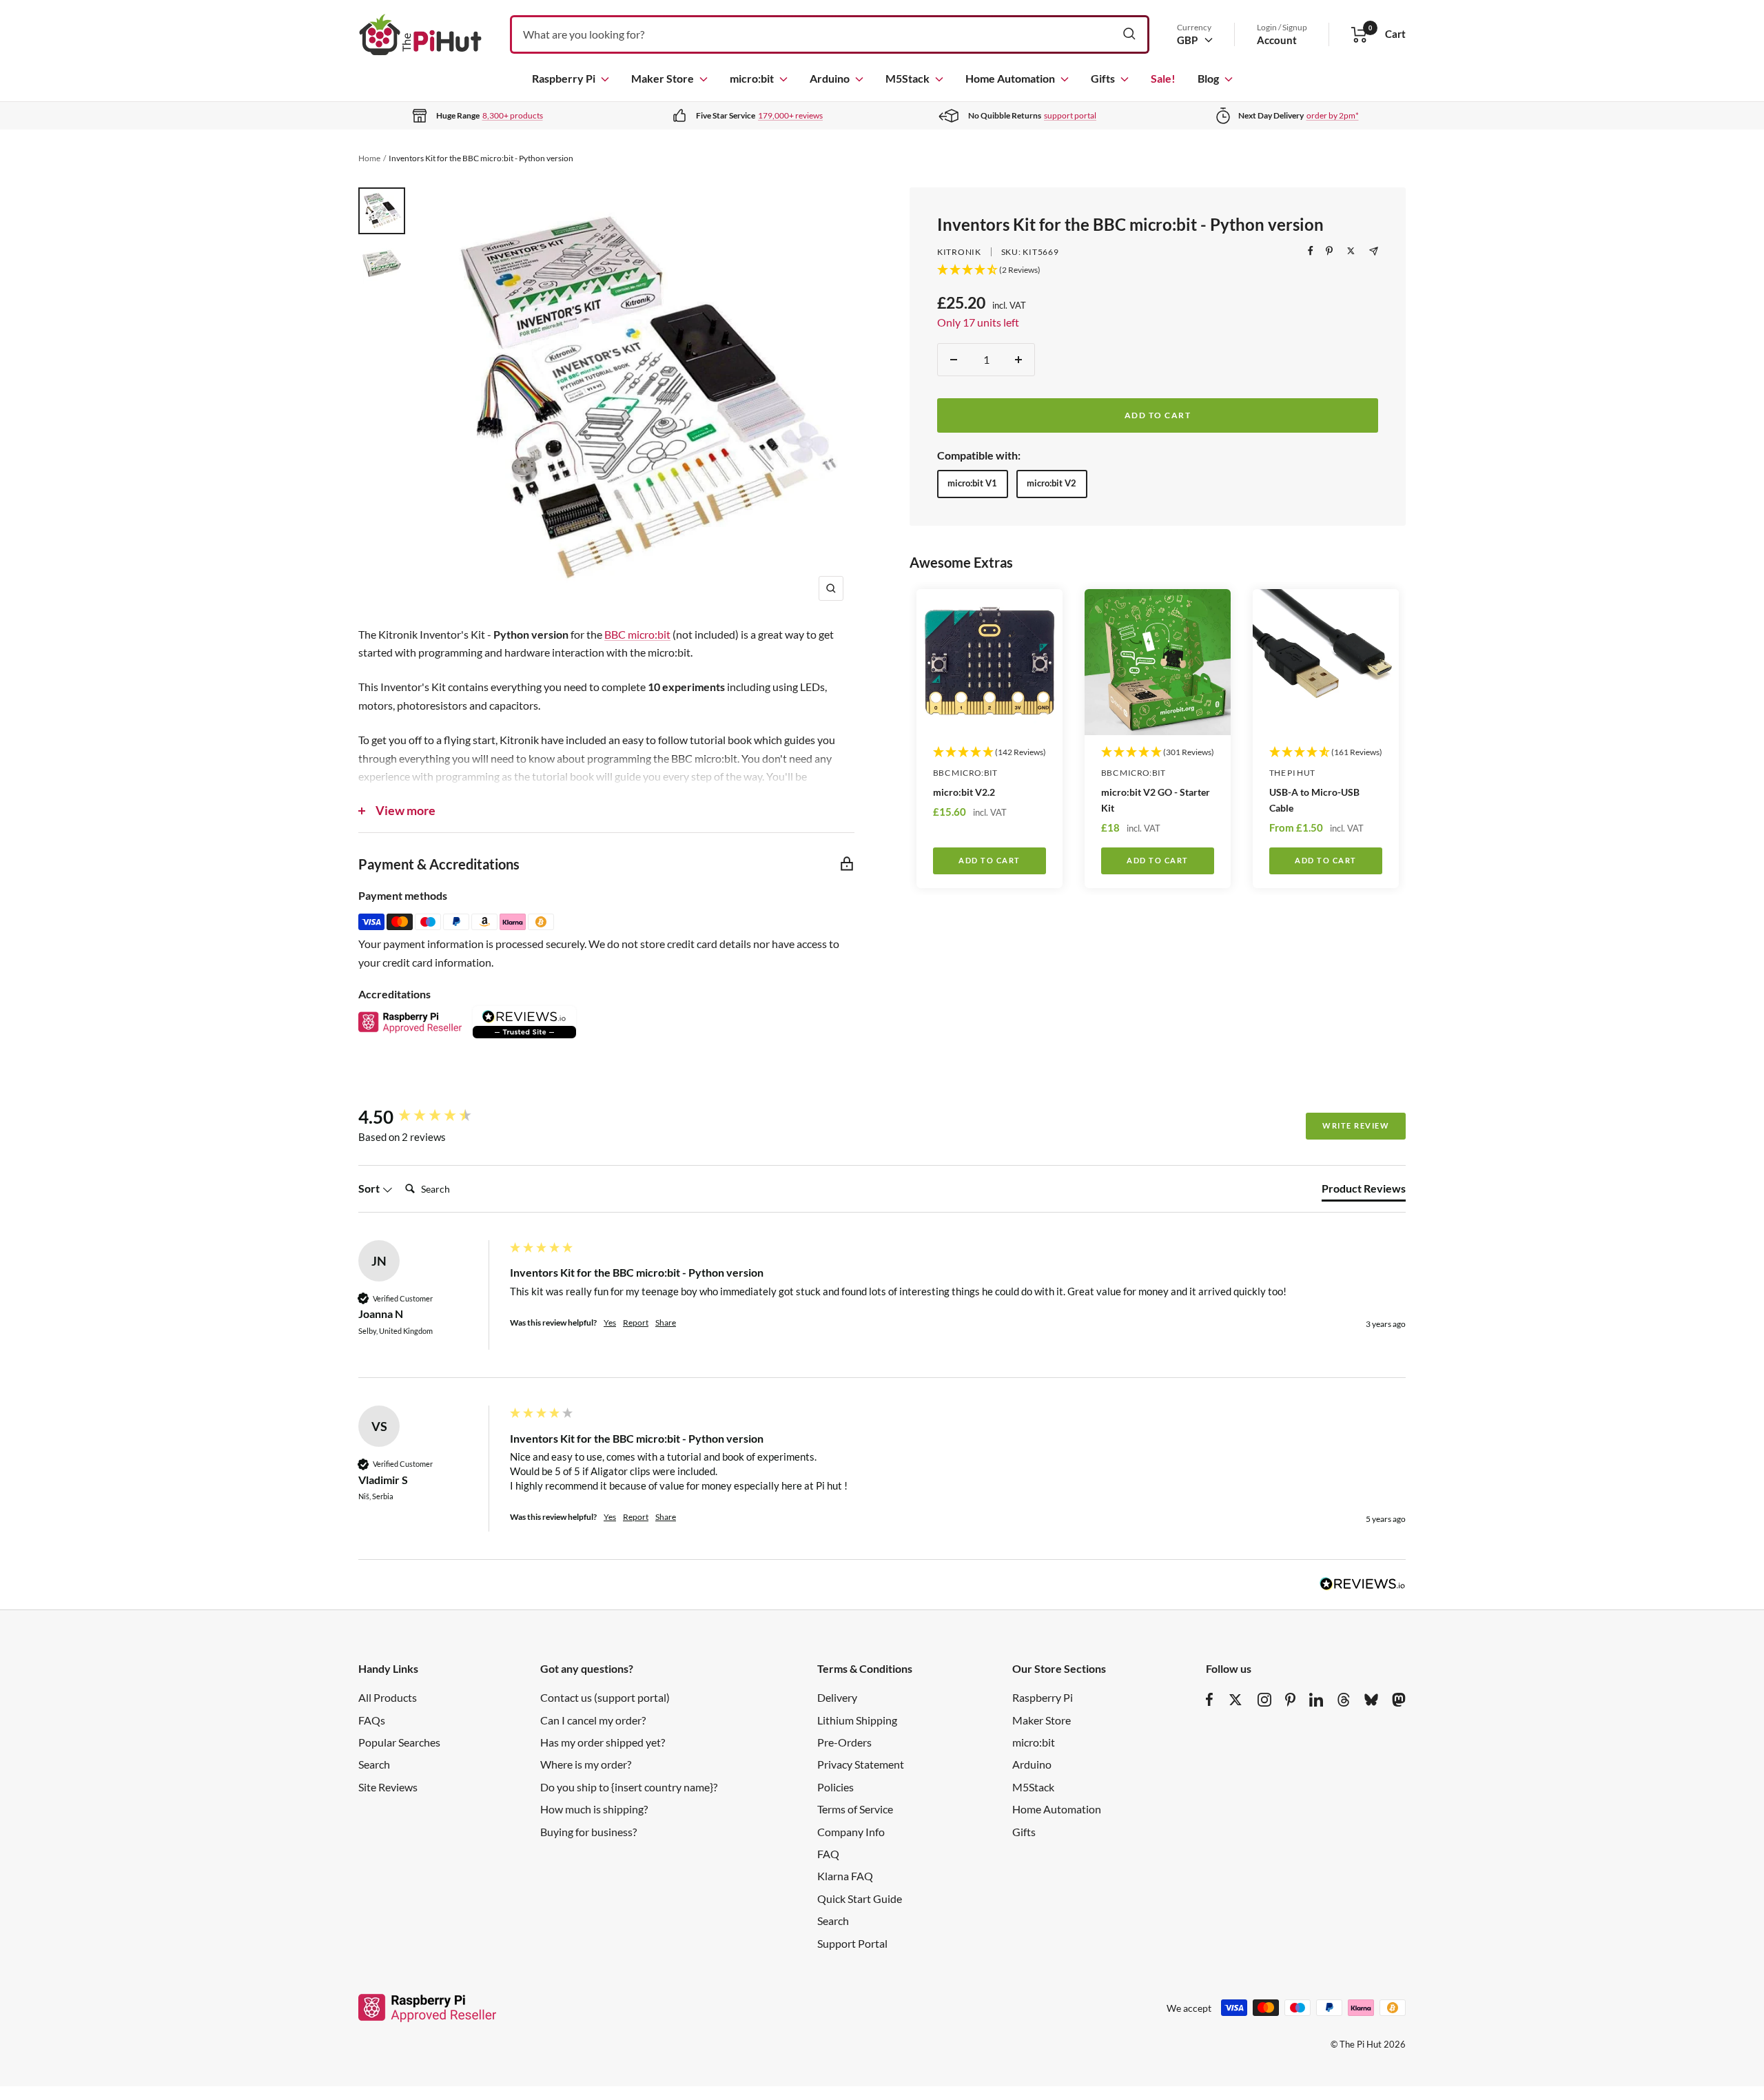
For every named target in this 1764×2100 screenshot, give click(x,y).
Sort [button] (370, 1188)
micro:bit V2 (1052, 483)
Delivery (837, 1697)
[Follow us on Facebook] (1210, 1700)
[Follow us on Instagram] (1264, 1700)
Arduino (830, 78)
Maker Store (663, 78)
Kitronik (959, 252)
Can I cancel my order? (593, 1720)
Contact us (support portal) (605, 1697)
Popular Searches (399, 1742)
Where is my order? (586, 1764)
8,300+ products (513, 115)
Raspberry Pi (564, 78)
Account (1277, 40)
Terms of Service (855, 1809)
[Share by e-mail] (1374, 251)
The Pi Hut (1292, 773)
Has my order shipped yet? (603, 1742)
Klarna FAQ (845, 1876)
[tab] (1364, 1191)
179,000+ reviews (790, 115)
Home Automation (1010, 78)
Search (374, 1764)
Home (369, 158)
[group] (431, 1117)
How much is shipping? (594, 1809)
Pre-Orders (844, 1742)
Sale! (1163, 78)
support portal (1070, 115)
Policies (835, 1787)
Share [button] (666, 1322)
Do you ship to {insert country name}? (629, 1787)
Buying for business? (588, 1832)
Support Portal (852, 1943)
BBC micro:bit (965, 773)
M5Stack (907, 78)
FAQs (372, 1720)
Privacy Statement (861, 1764)
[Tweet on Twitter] (1351, 251)
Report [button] (636, 1322)
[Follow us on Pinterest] (1290, 1700)
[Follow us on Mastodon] (1399, 1700)
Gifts (1103, 78)
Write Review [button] (1356, 1125)
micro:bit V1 (972, 483)
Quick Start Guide (860, 1898)
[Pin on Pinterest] (1329, 251)
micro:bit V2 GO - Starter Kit (1156, 800)
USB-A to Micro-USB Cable (1314, 800)
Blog (1208, 78)
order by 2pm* (1333, 115)
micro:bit (752, 78)
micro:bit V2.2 (964, 792)
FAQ (828, 1854)
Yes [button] (610, 1322)
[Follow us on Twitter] (1235, 1700)
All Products (388, 1697)
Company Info (851, 1832)
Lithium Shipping (857, 1720)
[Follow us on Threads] (1344, 1700)
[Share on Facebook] (1311, 251)
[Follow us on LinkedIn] (1316, 1700)
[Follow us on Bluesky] (1371, 1700)
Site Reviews (388, 1787)
